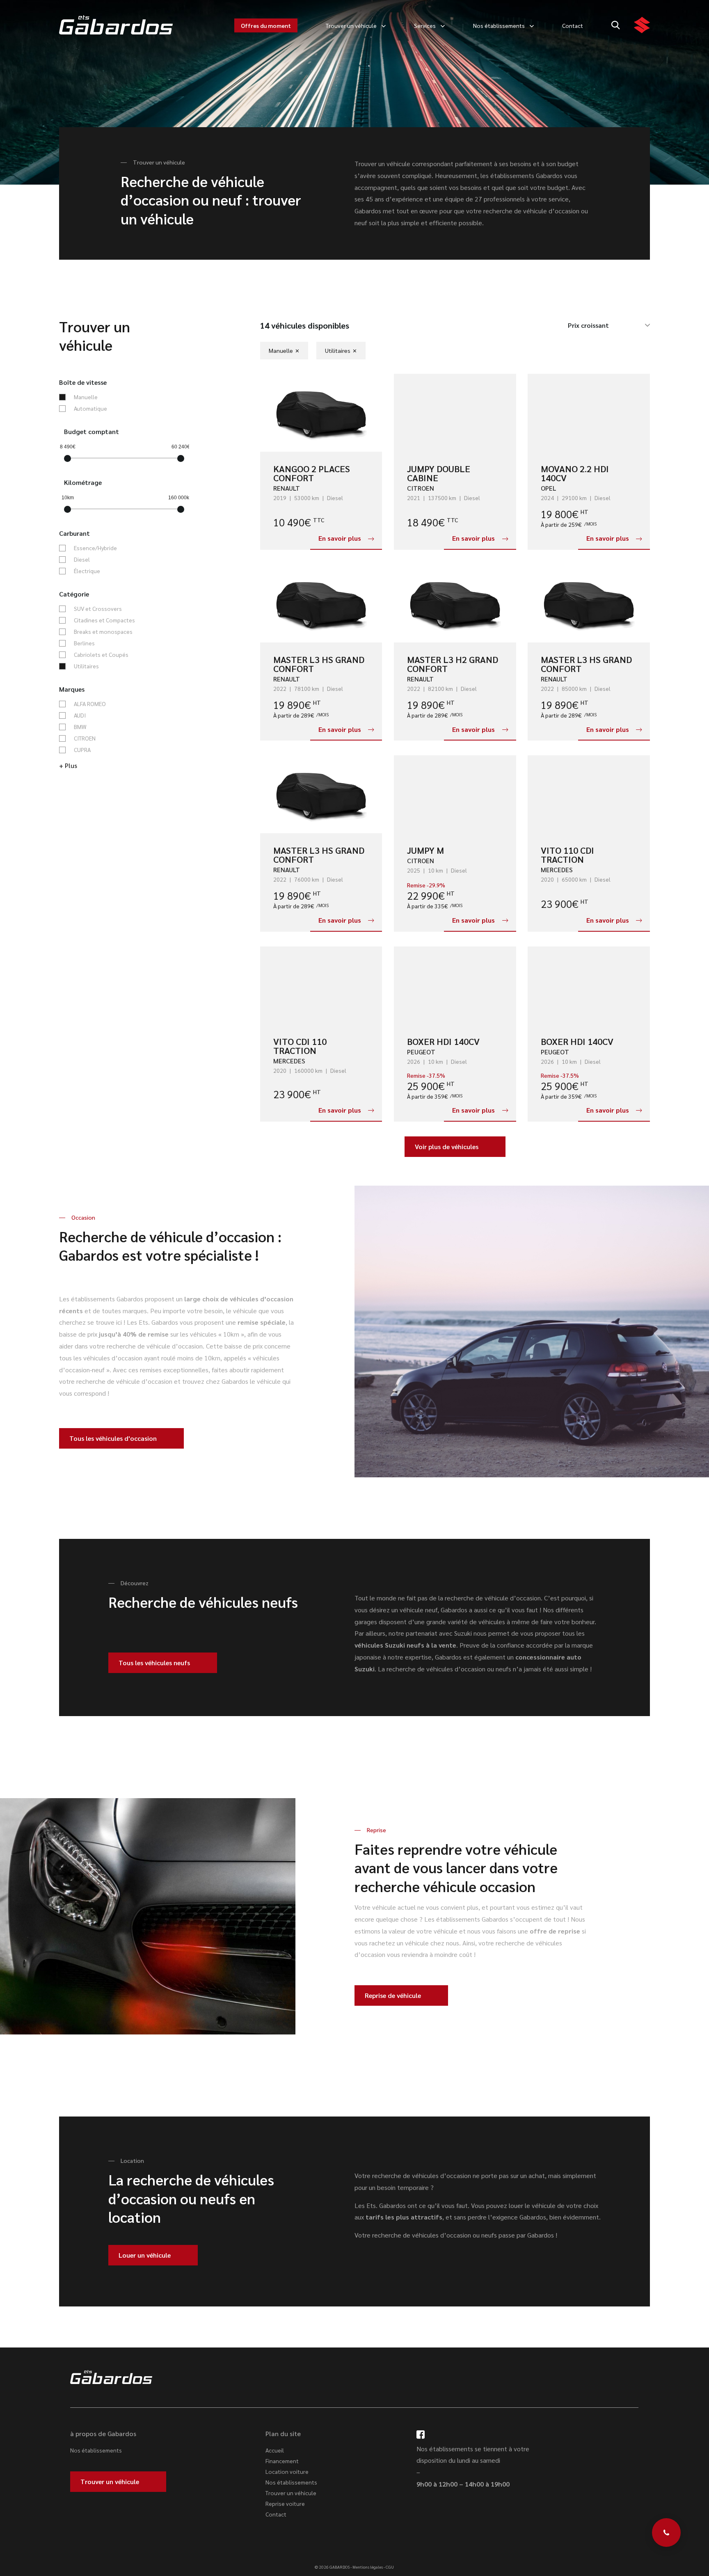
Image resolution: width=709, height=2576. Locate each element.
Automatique (90, 409)
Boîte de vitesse (83, 382)
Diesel (82, 560)
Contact (573, 25)
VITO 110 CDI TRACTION (567, 855)
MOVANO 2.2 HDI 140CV (575, 473)
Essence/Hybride (95, 548)
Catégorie (74, 594)
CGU (390, 2567)
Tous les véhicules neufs (154, 1663)
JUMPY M (425, 850)
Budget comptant (91, 432)
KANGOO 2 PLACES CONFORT (312, 473)
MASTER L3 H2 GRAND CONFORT (453, 664)
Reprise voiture (285, 2503)
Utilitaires (86, 666)
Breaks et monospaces (103, 632)
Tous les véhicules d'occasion (113, 1438)
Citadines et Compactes (104, 620)
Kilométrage (83, 482)
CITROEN (85, 738)
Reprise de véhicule (393, 1995)
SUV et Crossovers (98, 609)
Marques (72, 689)
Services (425, 25)
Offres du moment (266, 25)
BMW (80, 727)
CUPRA (82, 750)
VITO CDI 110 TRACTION (300, 1046)
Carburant (74, 533)
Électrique (87, 571)
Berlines (84, 643)
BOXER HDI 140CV (443, 1041)
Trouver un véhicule (351, 25)
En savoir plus (340, 538)
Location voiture (287, 2471)
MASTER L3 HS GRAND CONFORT (319, 664)
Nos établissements (499, 25)
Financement (282, 2461)
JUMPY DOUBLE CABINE (439, 473)
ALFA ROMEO (90, 704)
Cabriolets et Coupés (101, 655)
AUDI (80, 715)
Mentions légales (368, 2567)
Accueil (275, 2450)
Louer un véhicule (145, 2255)
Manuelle (86, 397)
